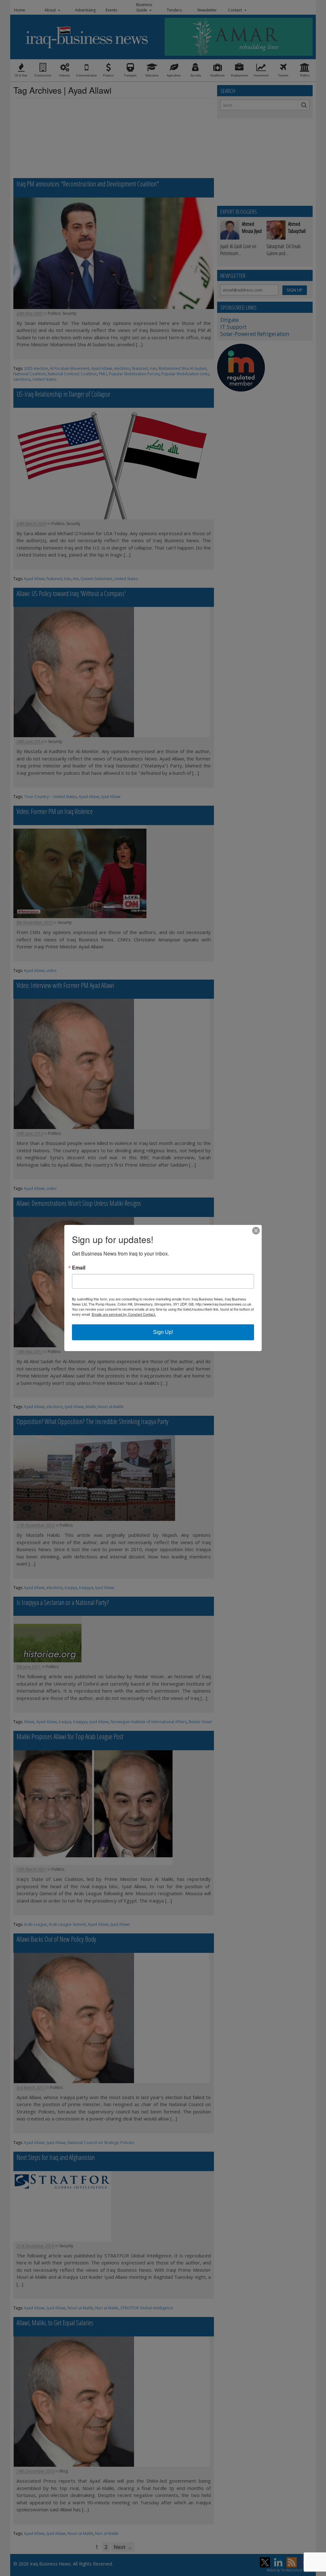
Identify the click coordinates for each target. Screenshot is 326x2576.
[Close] (256, 1231)
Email (79, 1268)
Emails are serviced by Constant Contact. (124, 1314)
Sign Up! (163, 1332)
